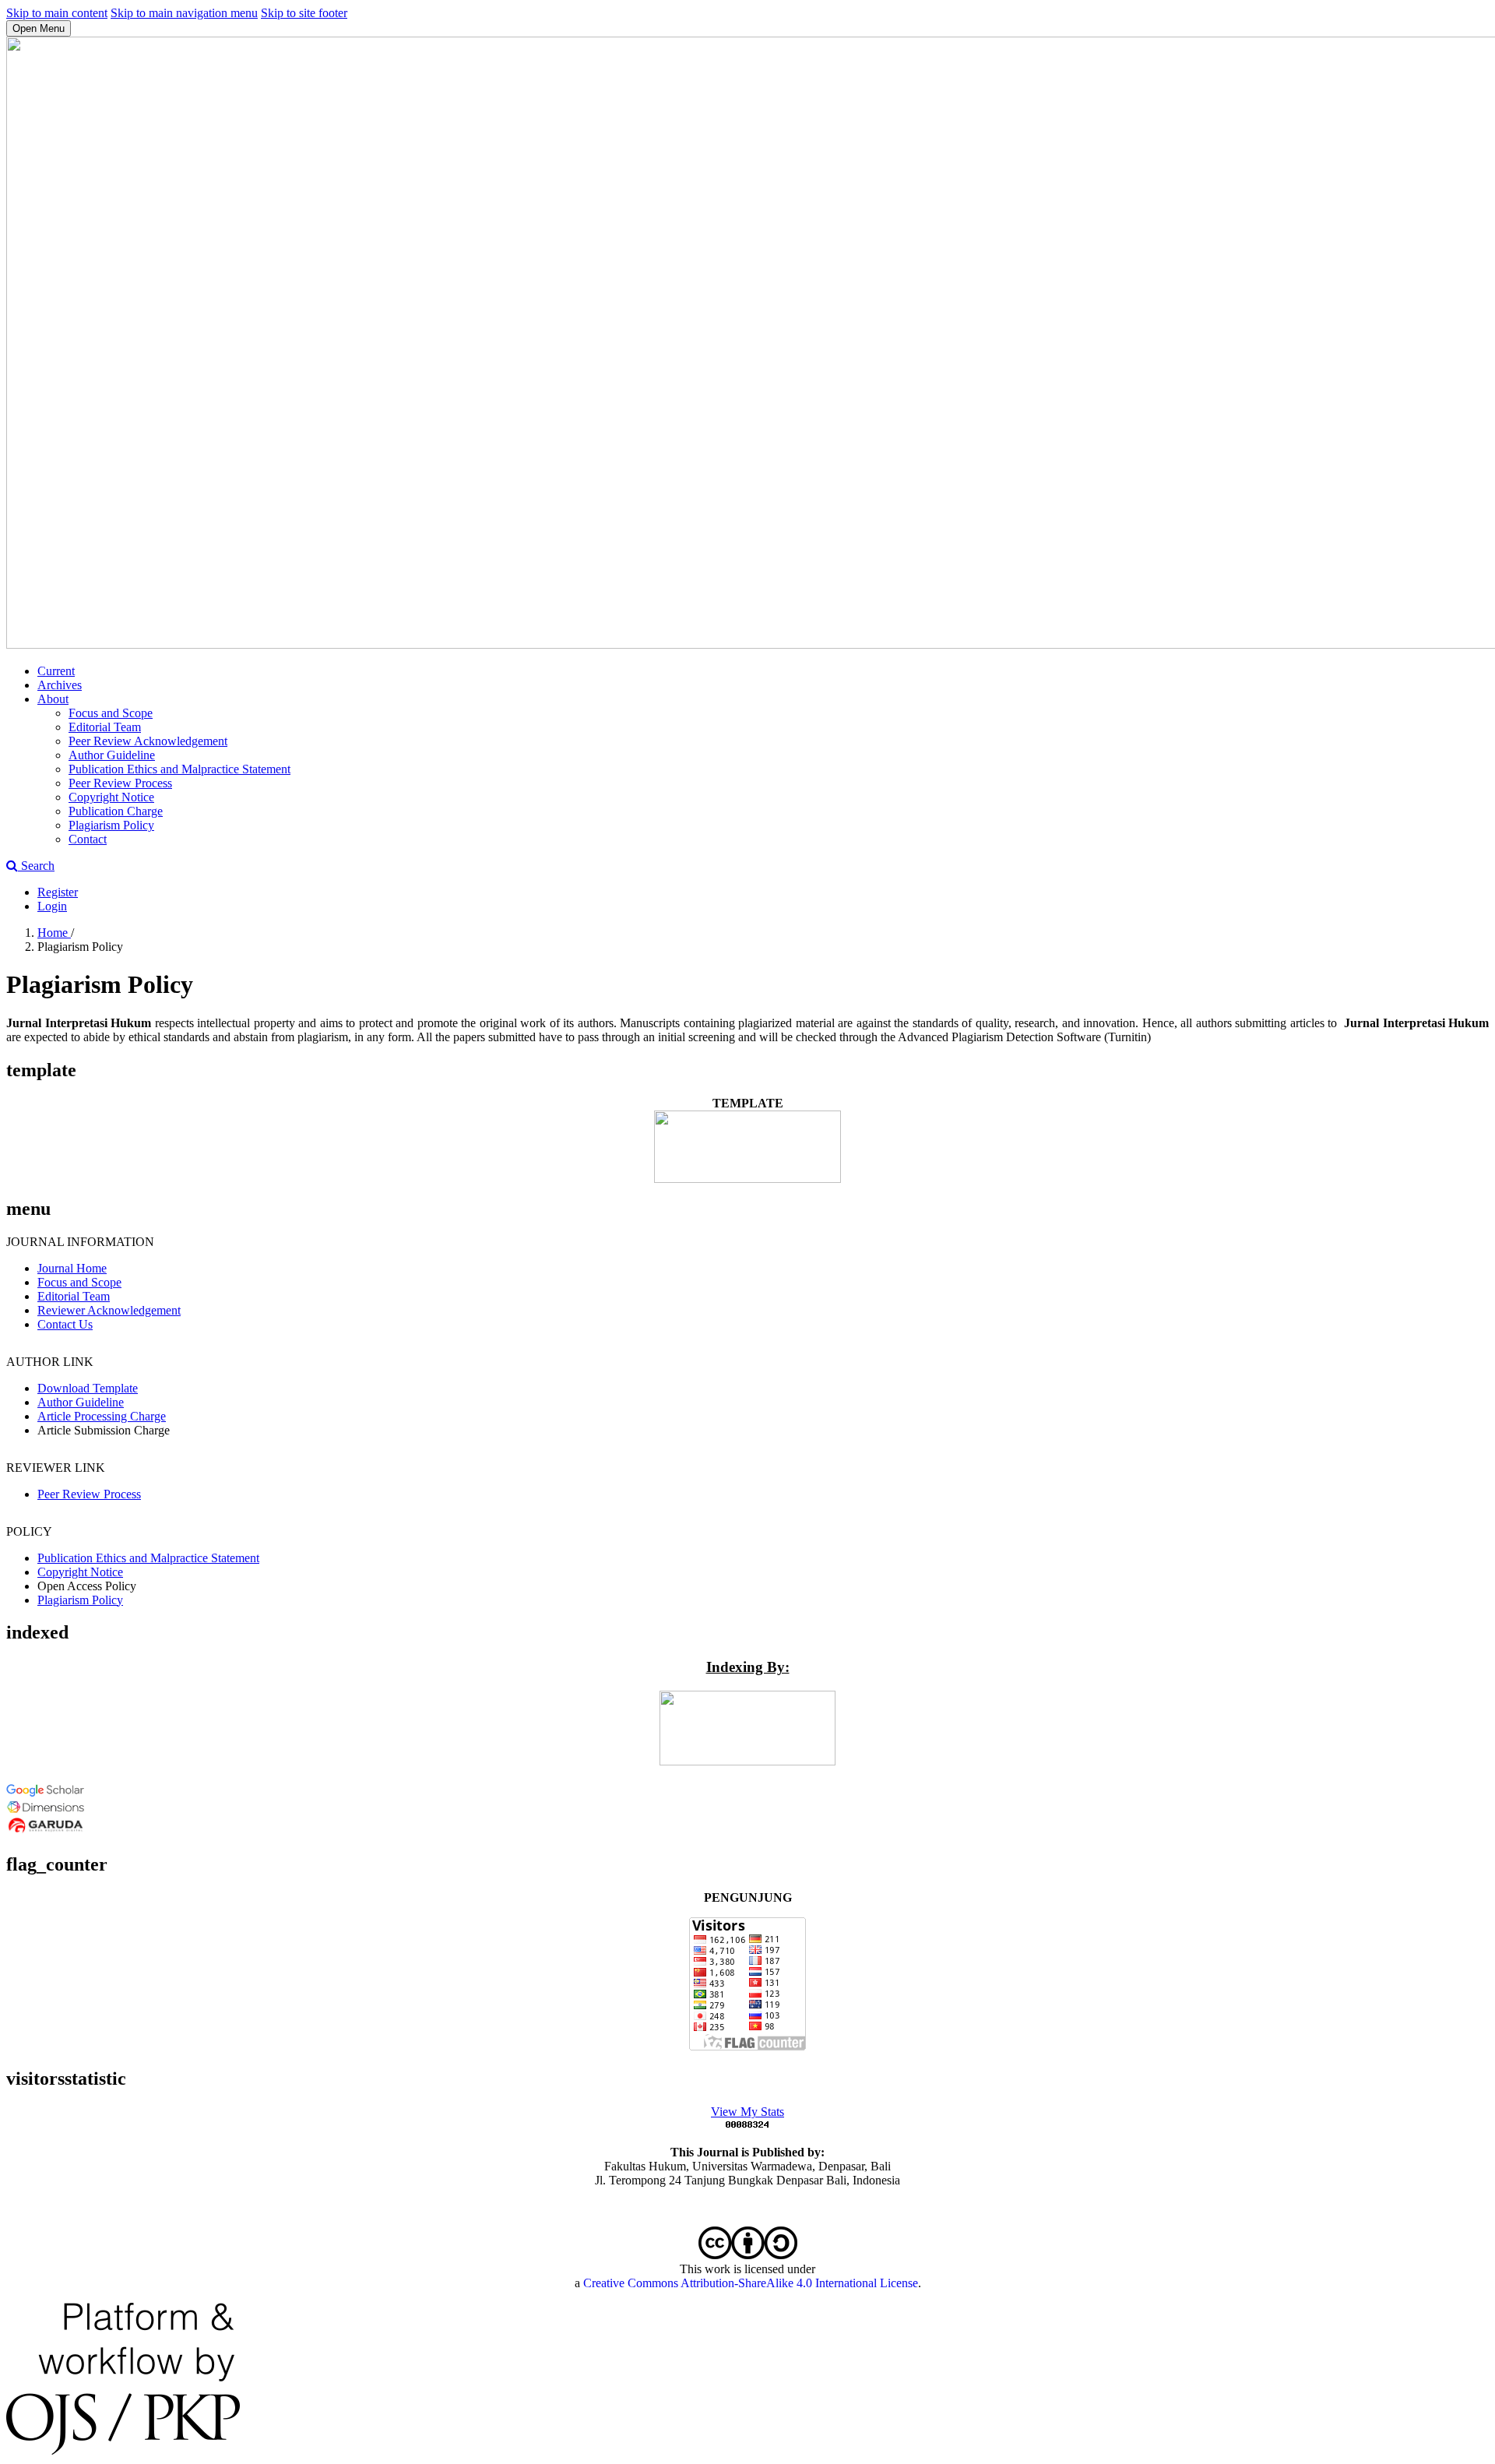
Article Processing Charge (102, 1416)
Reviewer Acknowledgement (109, 1310)
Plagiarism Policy (111, 825)
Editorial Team (105, 727)
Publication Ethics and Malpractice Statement (179, 769)
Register (58, 892)
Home (54, 933)
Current (56, 671)
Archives (60, 685)
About (53, 699)
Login (52, 906)
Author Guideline (112, 755)
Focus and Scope (111, 713)
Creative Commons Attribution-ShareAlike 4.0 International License (751, 2283)
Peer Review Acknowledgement (148, 741)
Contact (88, 839)
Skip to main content (57, 13)
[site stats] (747, 2126)
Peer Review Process (120, 783)
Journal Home (72, 1268)
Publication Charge (116, 811)
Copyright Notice (111, 797)
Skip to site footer (304, 13)
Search (36, 866)
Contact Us (65, 1324)
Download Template (88, 1388)
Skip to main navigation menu (184, 13)
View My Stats (747, 2112)
